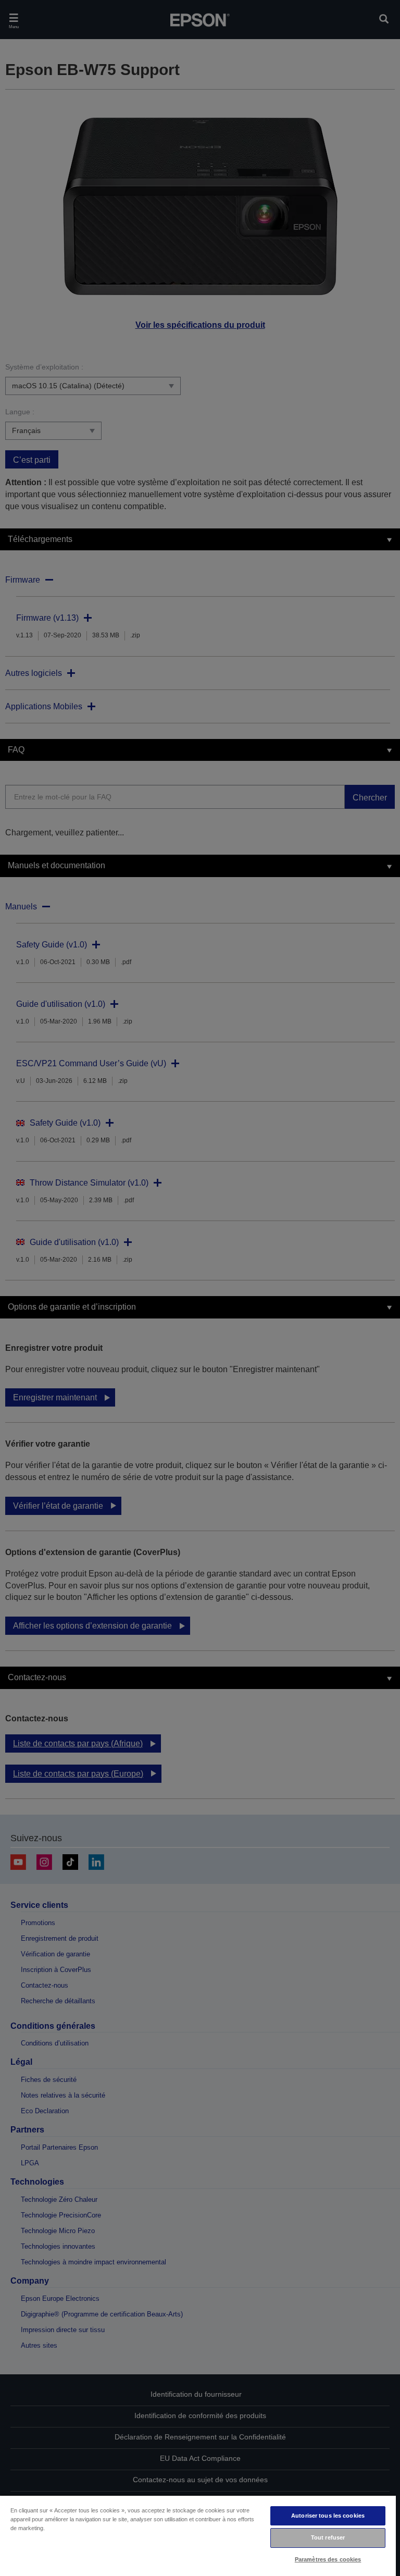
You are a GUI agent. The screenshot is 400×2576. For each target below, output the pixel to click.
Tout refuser (328, 2537)
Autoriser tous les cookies (328, 2516)
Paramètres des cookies (328, 2559)
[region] (198, 2535)
